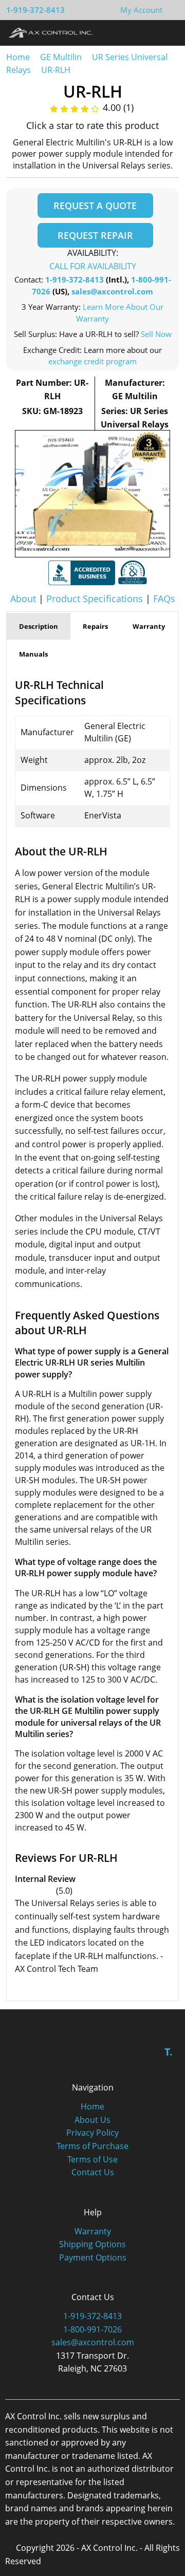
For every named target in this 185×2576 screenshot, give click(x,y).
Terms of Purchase (92, 2146)
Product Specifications (95, 599)
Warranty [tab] (149, 626)
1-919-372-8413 (35, 10)
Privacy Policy (92, 2133)
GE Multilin (61, 57)
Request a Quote (95, 206)
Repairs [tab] (95, 626)
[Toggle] (167, 32)
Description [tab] (39, 626)
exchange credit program (92, 361)
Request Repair (95, 235)
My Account (141, 10)
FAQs (164, 599)
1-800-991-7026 (92, 2329)
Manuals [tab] (33, 654)
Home (18, 57)
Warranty (93, 2231)
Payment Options (93, 2257)
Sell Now (156, 334)
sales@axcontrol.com (112, 291)
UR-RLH (56, 70)
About (23, 599)
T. (169, 2052)
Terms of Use (92, 2159)
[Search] (148, 32)
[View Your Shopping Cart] (171, 10)
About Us (92, 2120)
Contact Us (93, 2172)
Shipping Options (92, 2244)
